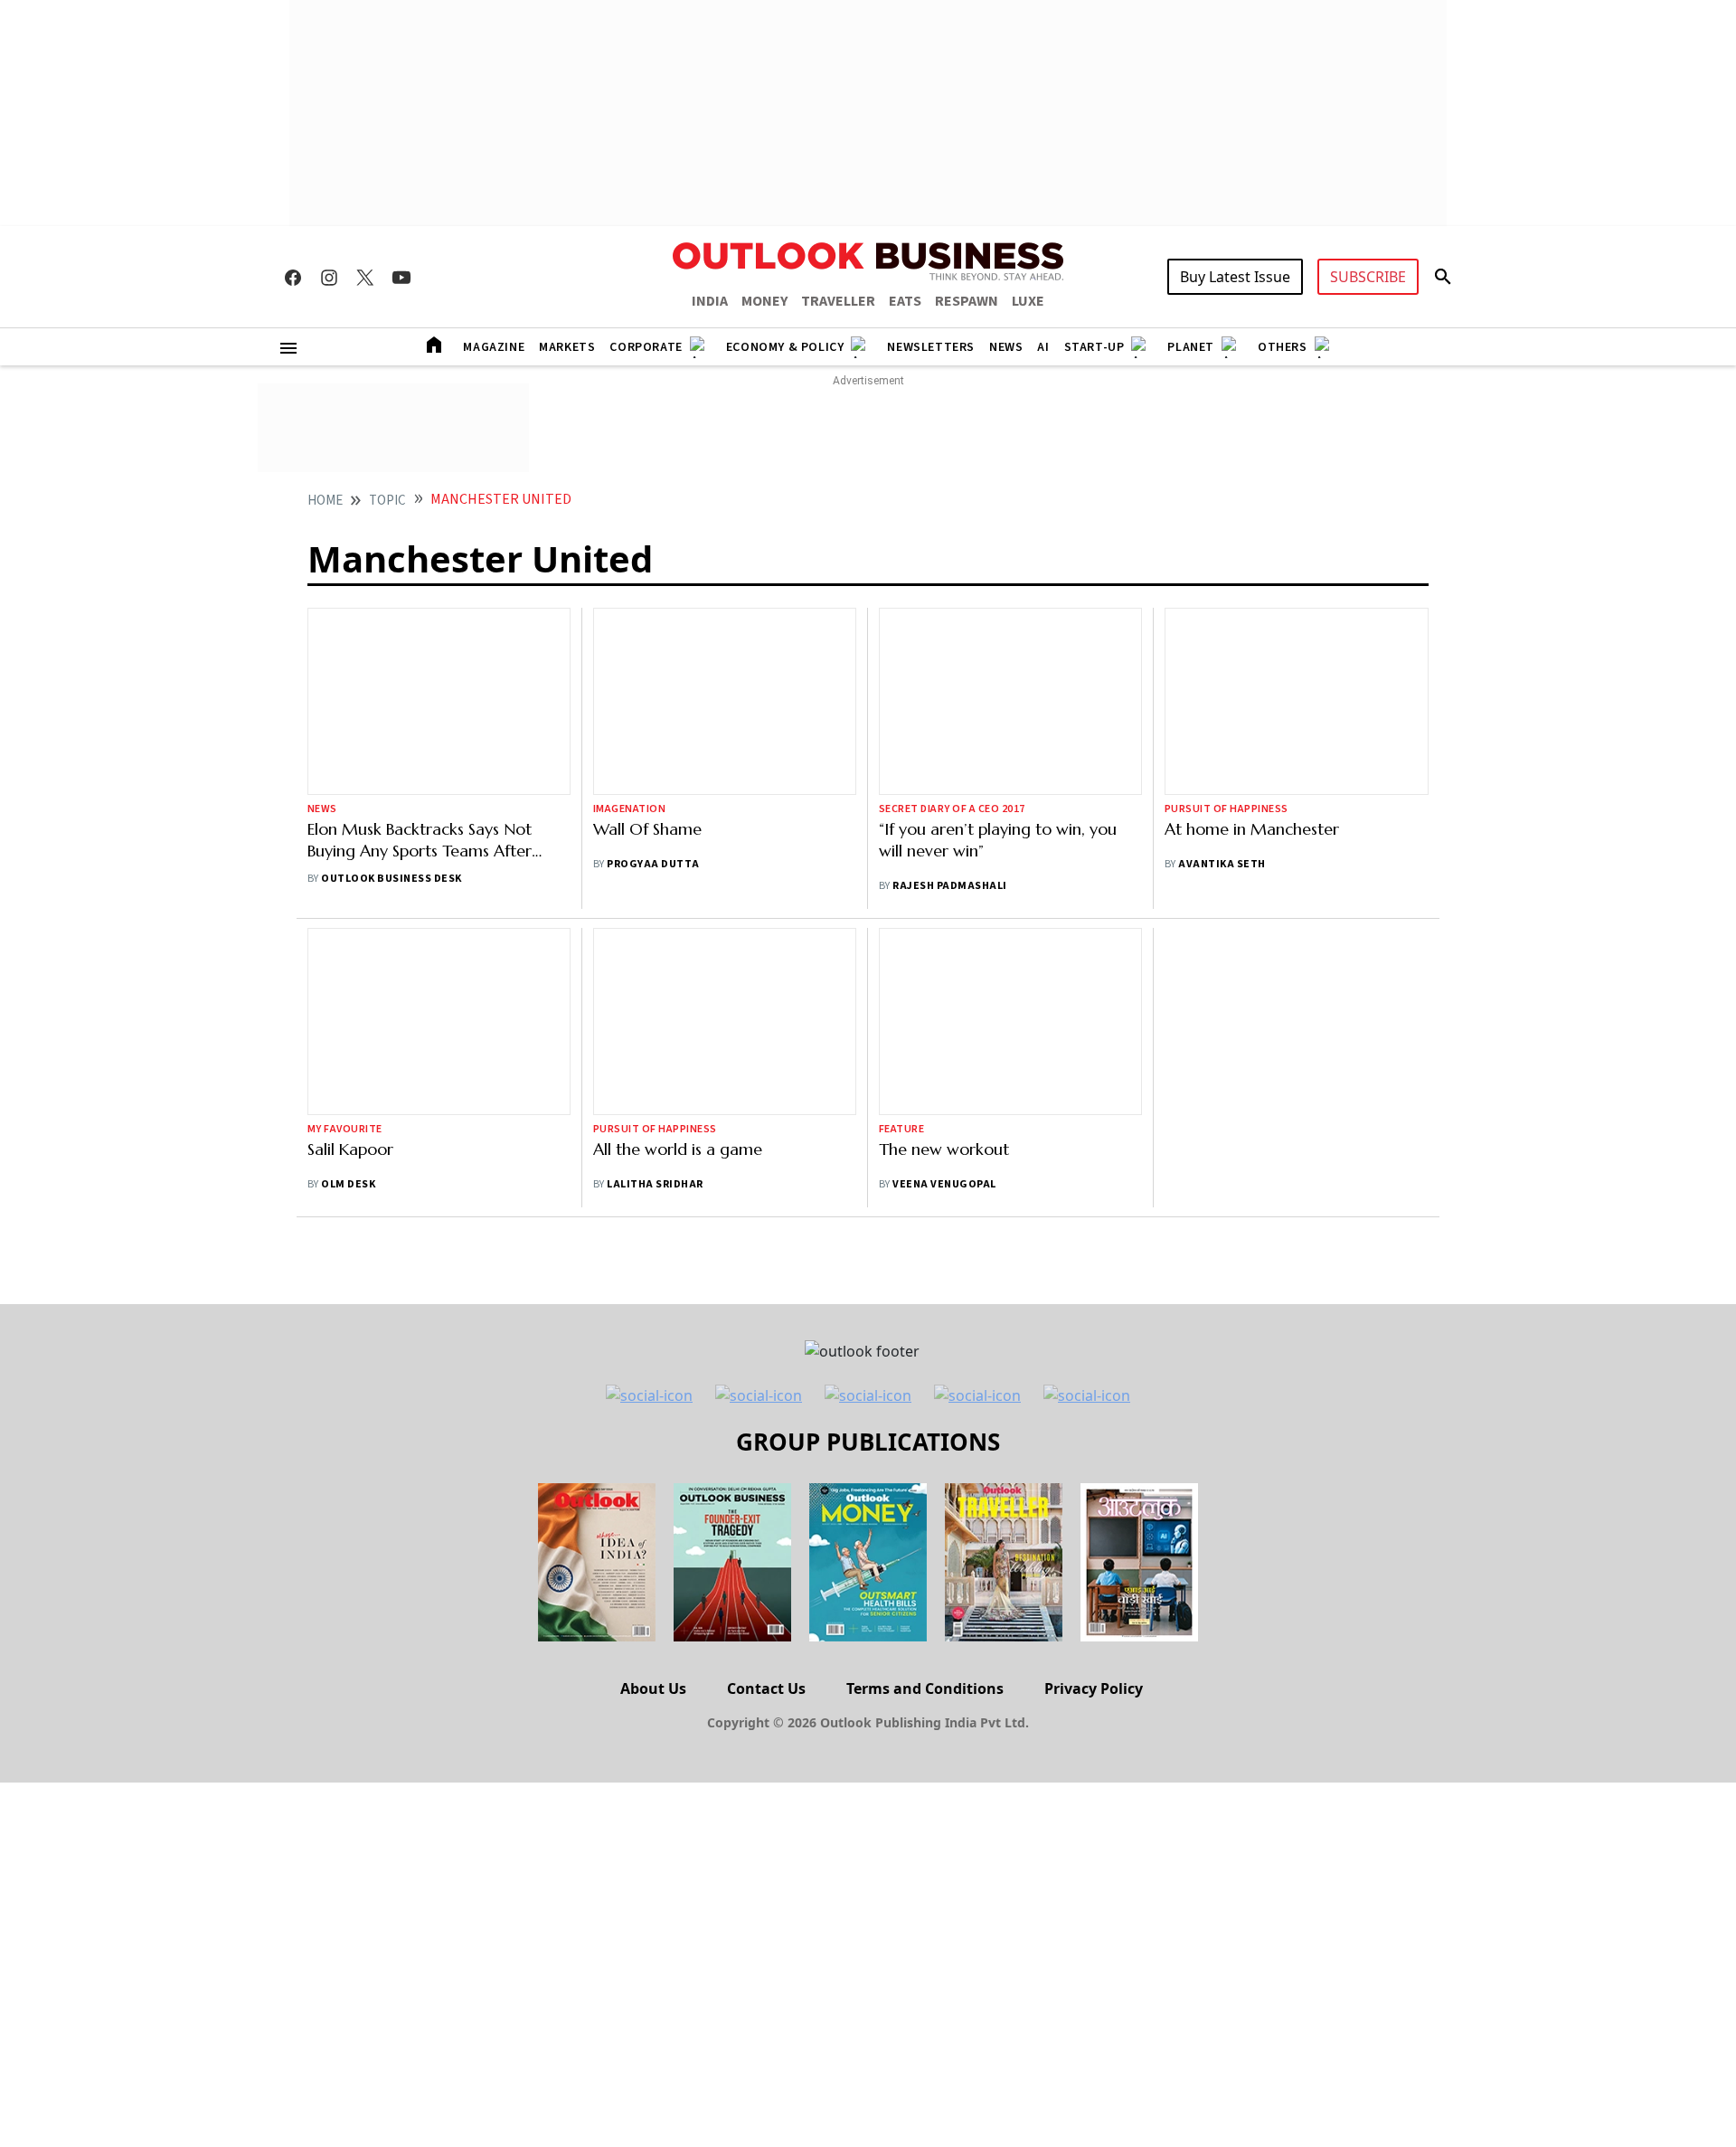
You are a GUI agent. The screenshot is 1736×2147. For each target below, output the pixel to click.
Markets (567, 347)
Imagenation (629, 809)
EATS (905, 301)
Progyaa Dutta (653, 864)
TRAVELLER (838, 301)
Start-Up (1094, 347)
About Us (653, 1688)
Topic (387, 501)
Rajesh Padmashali (949, 886)
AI (1043, 347)
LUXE (1028, 301)
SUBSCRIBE (1368, 277)
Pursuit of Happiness (1227, 809)
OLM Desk (348, 1184)
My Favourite (345, 1129)
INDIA (710, 301)
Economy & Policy (785, 347)
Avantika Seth (1222, 864)
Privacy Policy (1094, 1688)
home (325, 501)
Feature (901, 1129)
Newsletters (931, 347)
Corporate (646, 347)
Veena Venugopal (944, 1184)
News (1006, 347)
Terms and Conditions (925, 1688)
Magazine (494, 347)
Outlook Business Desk (391, 879)
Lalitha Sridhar (655, 1184)
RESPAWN (967, 301)
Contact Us (766, 1688)
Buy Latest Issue (1235, 277)
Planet (1191, 347)
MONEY (764, 301)
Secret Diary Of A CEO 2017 (952, 809)
